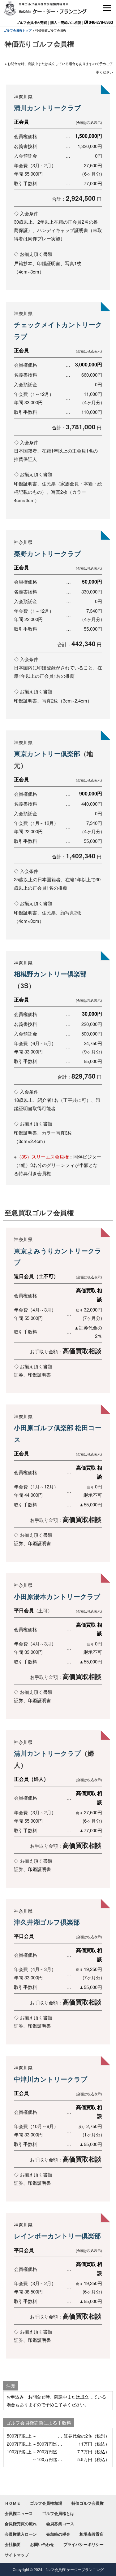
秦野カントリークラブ (47, 553)
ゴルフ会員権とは (58, 2513)
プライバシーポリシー (84, 2544)
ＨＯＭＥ (13, 2503)
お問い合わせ (42, 2544)
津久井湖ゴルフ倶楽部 (47, 1922)
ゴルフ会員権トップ (18, 30)
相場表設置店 (92, 2534)
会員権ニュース (19, 2513)
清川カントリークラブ (48, 107)
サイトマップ (17, 2555)
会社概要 (13, 2544)
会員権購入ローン (21, 2534)
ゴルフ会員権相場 (46, 2503)
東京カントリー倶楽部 (47, 753)
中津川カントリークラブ (51, 2079)
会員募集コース (60, 2523)
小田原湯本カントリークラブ (57, 1596)
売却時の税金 (58, 2534)
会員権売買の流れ (21, 2523)
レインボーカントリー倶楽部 (57, 2236)
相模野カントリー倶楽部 (50, 974)
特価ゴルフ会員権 (88, 2503)
